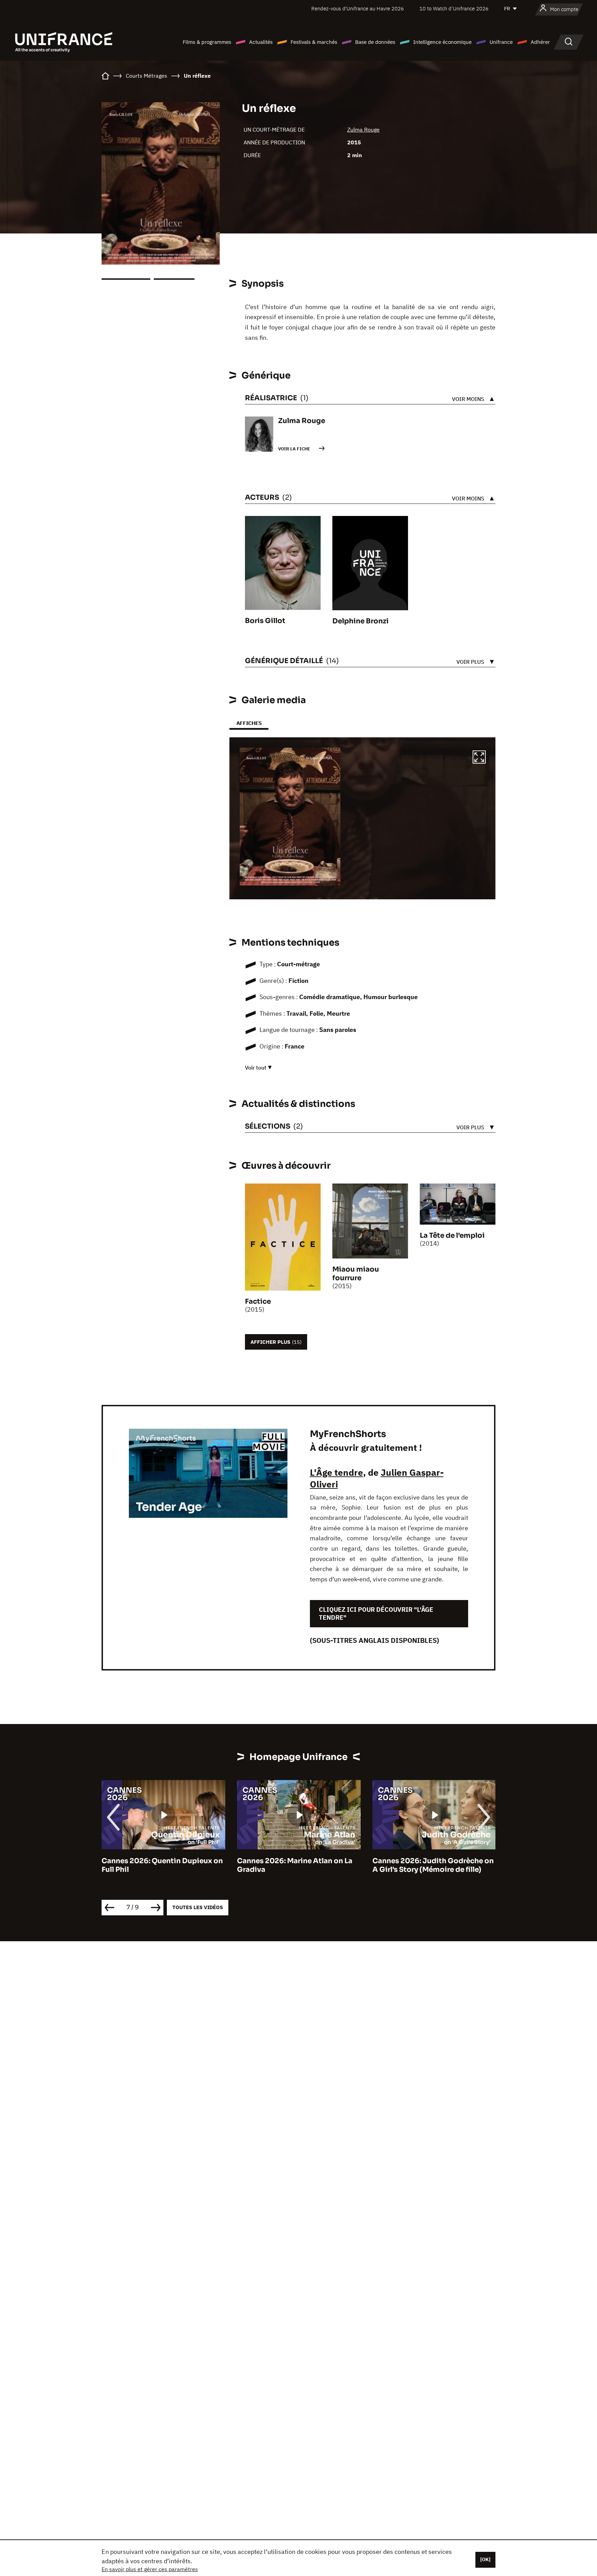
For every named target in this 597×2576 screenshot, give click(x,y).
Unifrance (501, 42)
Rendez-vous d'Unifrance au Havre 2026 (358, 8)
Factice (258, 1301)
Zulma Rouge (363, 130)
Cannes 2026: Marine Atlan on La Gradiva (159, 1865)
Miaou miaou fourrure (356, 1274)
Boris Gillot (265, 621)
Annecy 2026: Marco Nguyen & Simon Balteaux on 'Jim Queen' (427, 1865)
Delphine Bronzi (361, 621)
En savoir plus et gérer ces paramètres (150, 2569)
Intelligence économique (442, 42)
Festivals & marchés (314, 42)
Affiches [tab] (249, 723)
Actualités (261, 42)
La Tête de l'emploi (452, 1236)
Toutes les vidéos (198, 1907)
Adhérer (540, 42)
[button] (479, 758)
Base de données (375, 42)
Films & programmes (207, 42)
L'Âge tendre (337, 1472)
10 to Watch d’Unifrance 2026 (454, 8)
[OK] (485, 2559)
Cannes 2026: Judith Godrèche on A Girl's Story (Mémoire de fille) (298, 1865)
